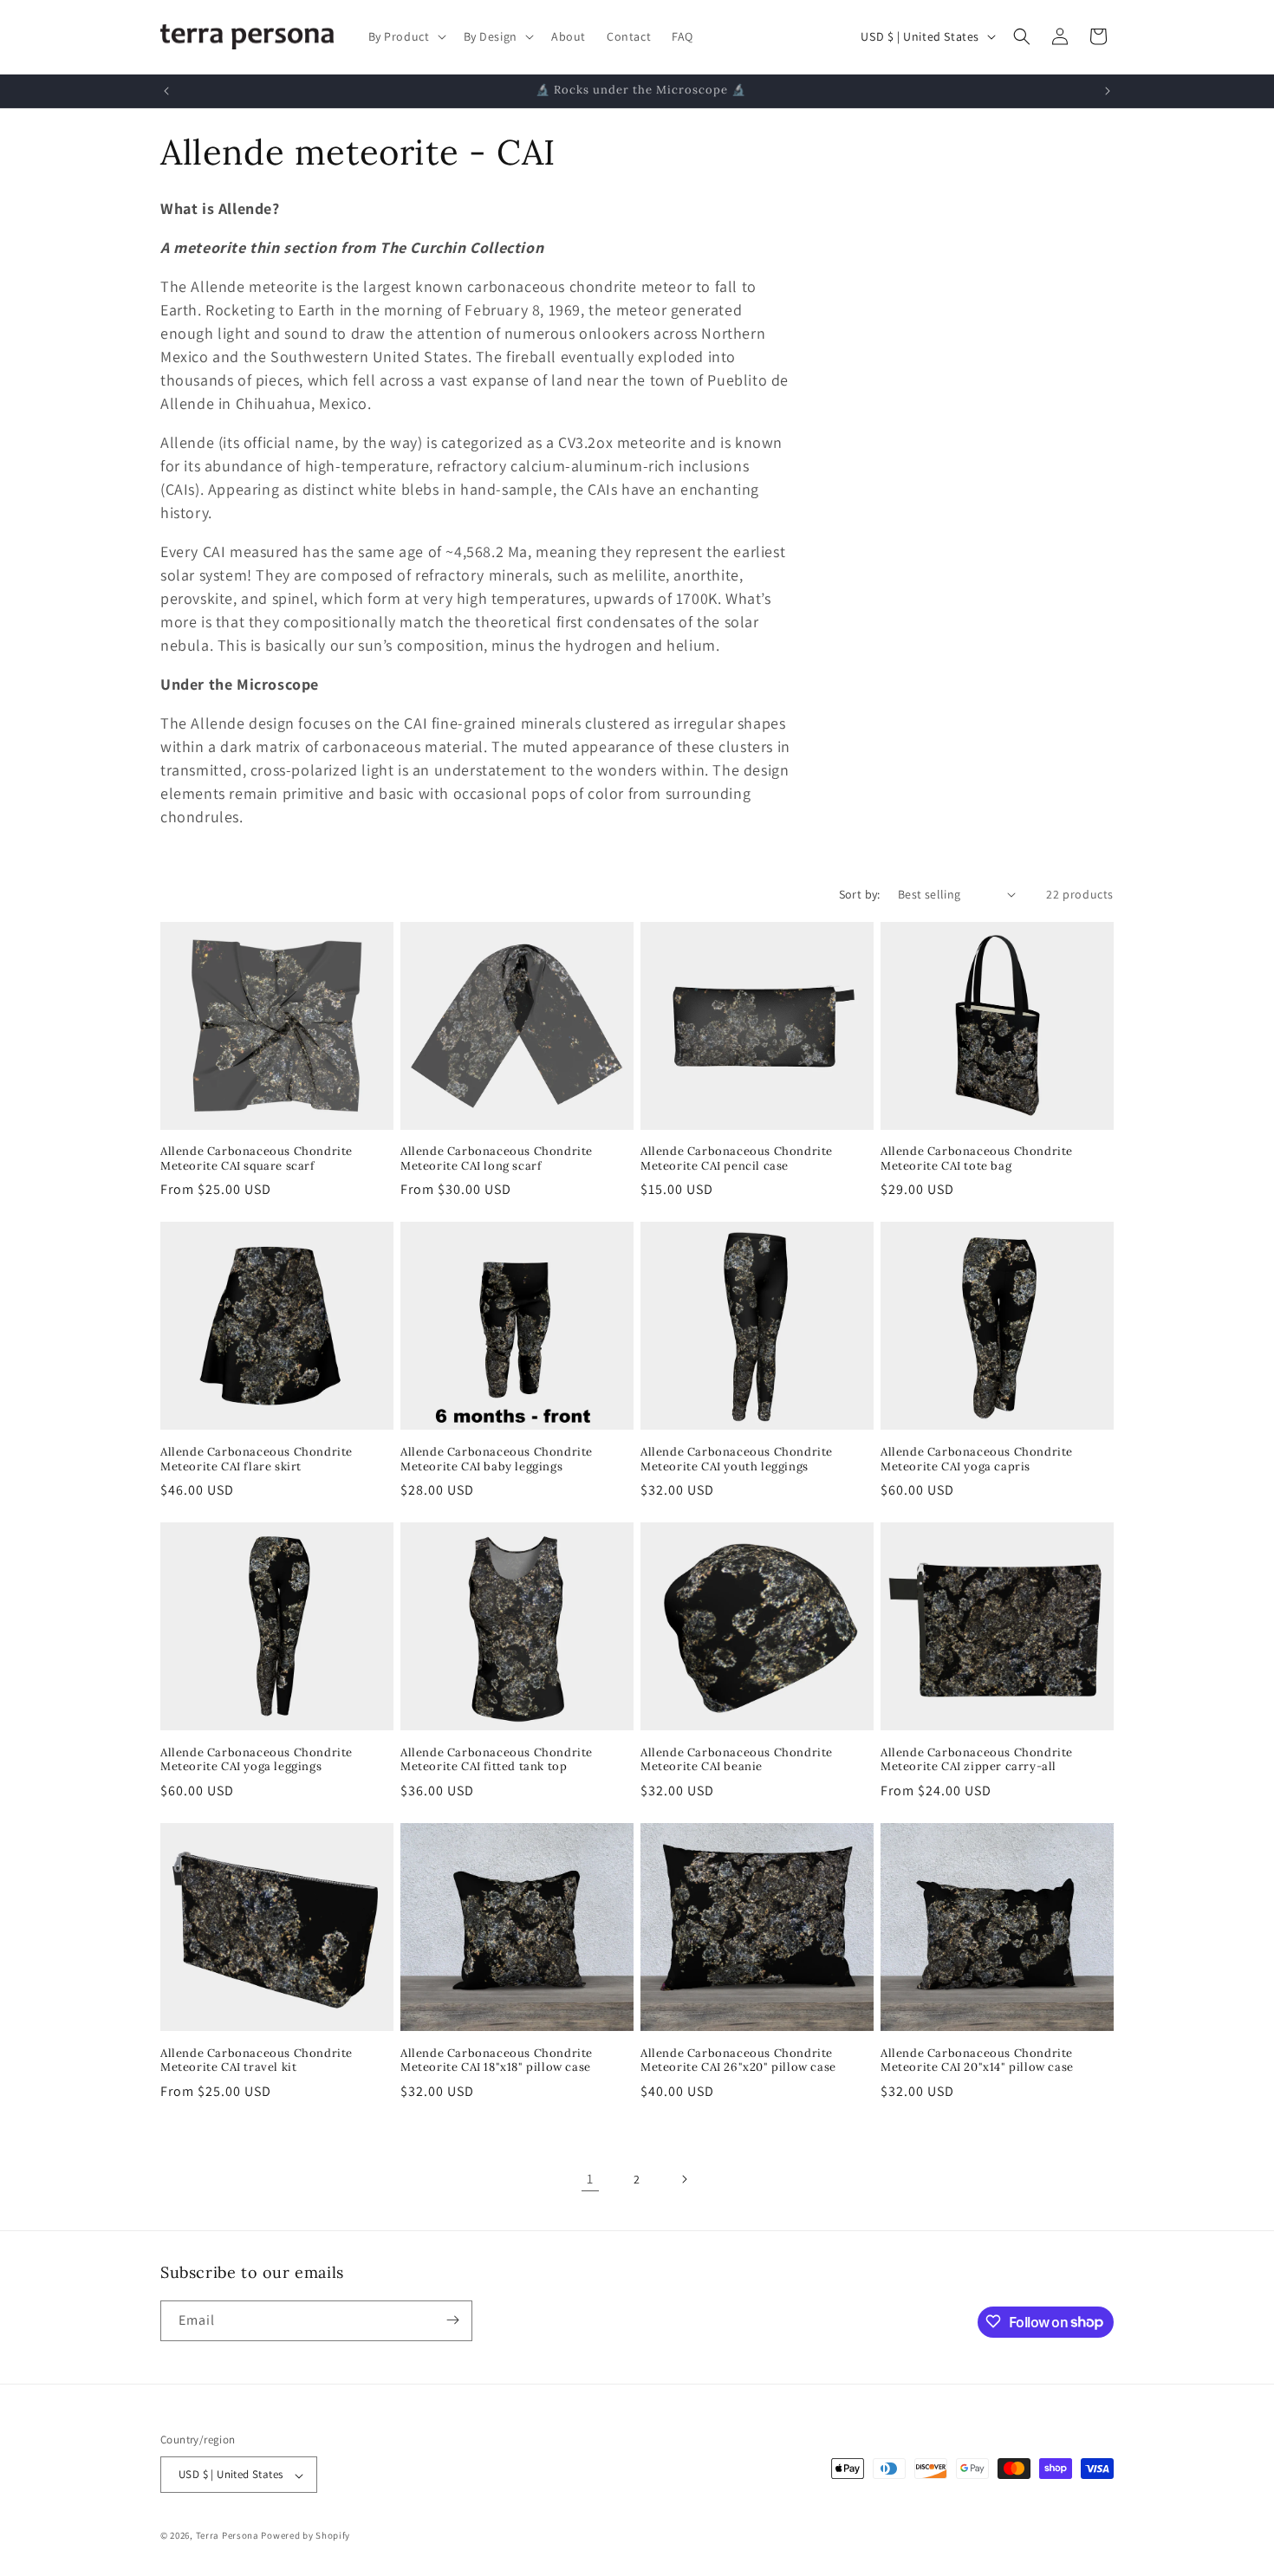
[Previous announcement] (166, 91)
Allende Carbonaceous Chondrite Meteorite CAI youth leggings (737, 1460)
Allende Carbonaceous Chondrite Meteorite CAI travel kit (257, 2061)
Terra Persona (227, 2536)
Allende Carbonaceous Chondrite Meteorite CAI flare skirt (257, 1460)
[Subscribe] (452, 2320)
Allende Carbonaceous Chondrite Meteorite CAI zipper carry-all (977, 1760)
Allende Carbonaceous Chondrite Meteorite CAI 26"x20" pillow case (738, 2061)
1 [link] (590, 2179)
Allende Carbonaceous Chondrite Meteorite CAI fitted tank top (497, 1760)
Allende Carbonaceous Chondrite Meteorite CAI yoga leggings (257, 1760)
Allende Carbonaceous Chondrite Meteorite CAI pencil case (737, 1159)
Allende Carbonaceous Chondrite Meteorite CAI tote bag (977, 1159)
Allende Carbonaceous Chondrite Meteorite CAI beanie (737, 1760)
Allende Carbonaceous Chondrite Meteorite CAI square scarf (257, 1159)
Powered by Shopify (305, 2536)
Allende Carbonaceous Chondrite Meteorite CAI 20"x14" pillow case (977, 2061)
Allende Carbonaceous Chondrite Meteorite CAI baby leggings (497, 1460)
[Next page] (684, 2179)
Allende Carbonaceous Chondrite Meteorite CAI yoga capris (977, 1460)
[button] (406, 36)
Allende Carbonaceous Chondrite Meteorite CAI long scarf (497, 1159)
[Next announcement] (1108, 91)
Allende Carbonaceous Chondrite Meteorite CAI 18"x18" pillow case (497, 2061)
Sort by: (860, 894)
